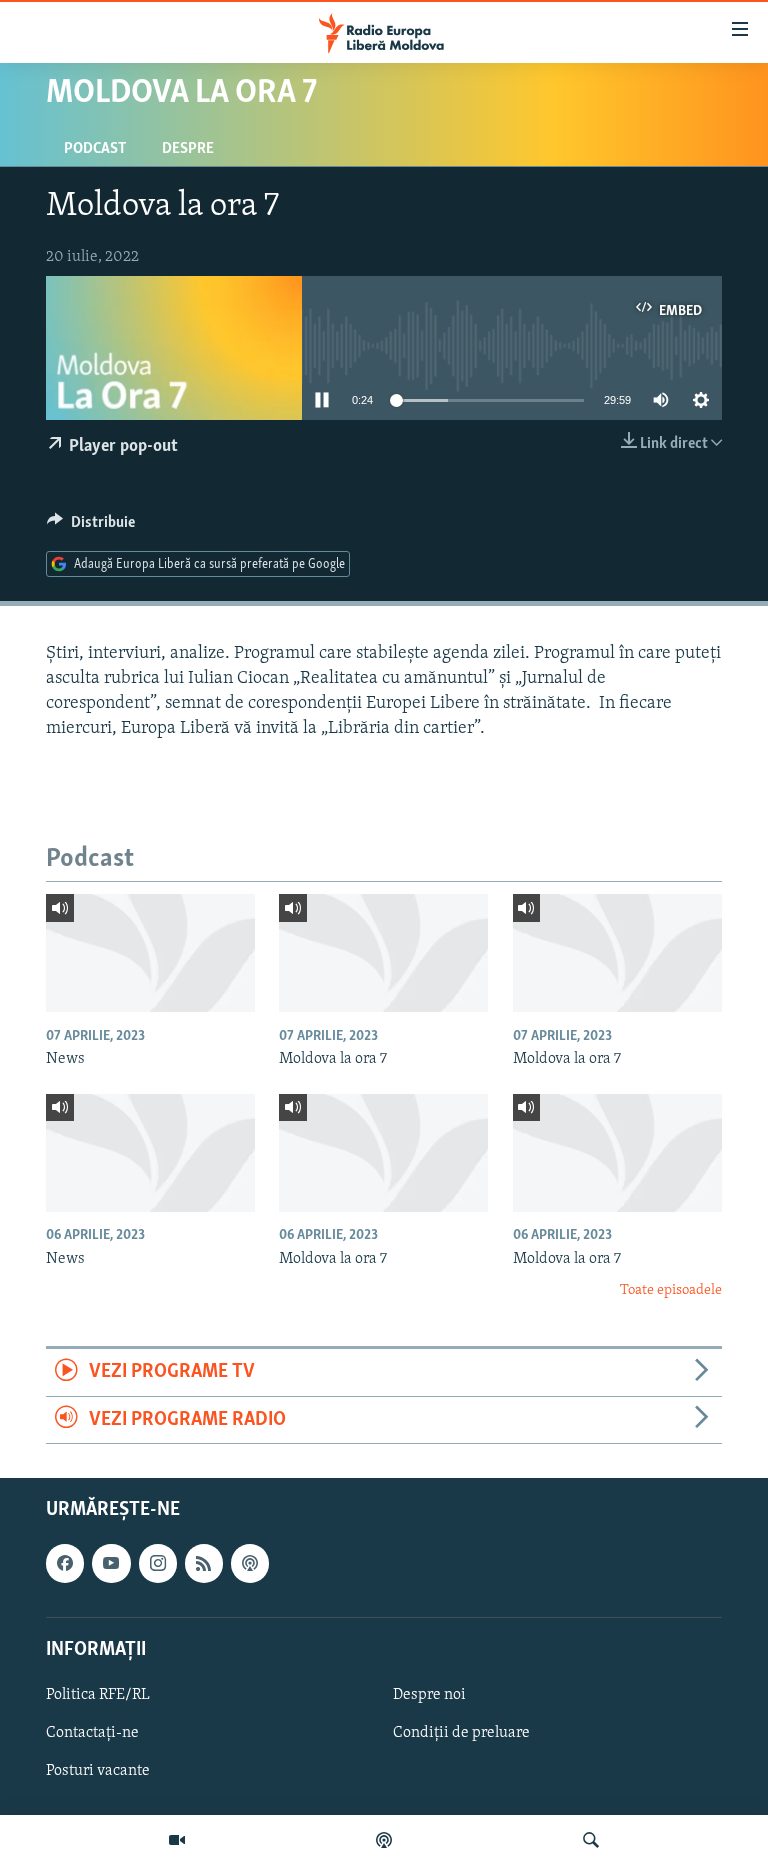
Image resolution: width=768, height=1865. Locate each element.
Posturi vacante (98, 1771)
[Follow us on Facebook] (65, 1563)
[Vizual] (177, 1840)
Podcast (95, 149)
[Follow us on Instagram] (158, 1563)
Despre (188, 149)
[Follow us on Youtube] (111, 1563)
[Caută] (591, 1840)
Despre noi (429, 1695)
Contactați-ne (92, 1733)
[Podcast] (384, 1840)
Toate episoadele (671, 1290)
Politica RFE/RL (98, 1695)
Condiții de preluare (461, 1733)
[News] (150, 953)
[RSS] (204, 1563)
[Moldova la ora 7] (383, 953)
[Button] (91, 527)
